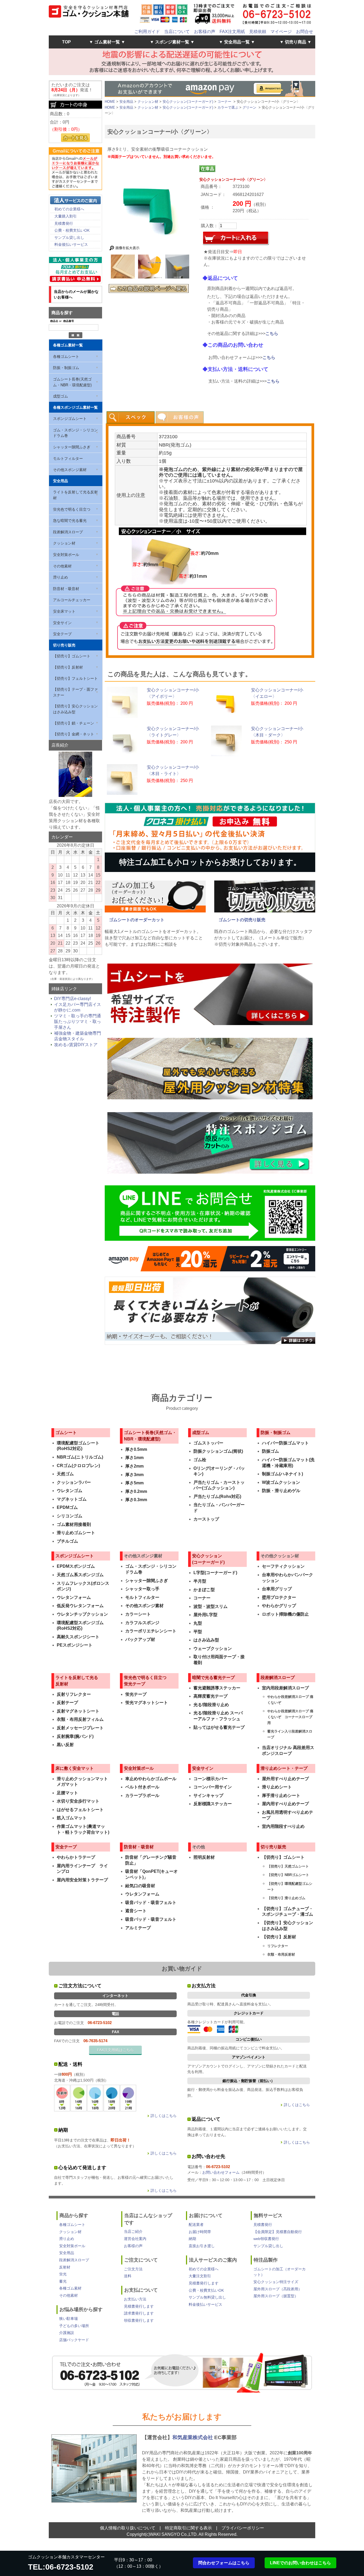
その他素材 (62, 566)
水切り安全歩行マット (78, 1801)
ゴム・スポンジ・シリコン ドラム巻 (75, 433)
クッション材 (64, 543)
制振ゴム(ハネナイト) (282, 1474)
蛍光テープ (136, 1694)
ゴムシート (66, 1433)
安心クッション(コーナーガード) (188, 102)
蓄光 (63, 2281)
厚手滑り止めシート (281, 1795)
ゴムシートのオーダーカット (137, 920)
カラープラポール (142, 1795)
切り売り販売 (64, 645)
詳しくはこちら (164, 2116)
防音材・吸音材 (66, 588)
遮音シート (136, 1911)
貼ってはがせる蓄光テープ (219, 1727)
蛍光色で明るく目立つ (72, 509)
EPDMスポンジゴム (76, 1566)
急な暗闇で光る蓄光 (70, 520)
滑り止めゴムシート (76, 1533)
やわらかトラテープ (76, 1857)
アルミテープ (138, 1928)
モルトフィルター (68, 458)
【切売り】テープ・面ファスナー (75, 692)
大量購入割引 (66, 216)
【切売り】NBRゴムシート (288, 1875)
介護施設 (67, 2333)
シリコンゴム (70, 1516)
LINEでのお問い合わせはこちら (300, 2563)
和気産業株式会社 (193, 2437)
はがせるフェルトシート (80, 1810)
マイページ (281, 32)
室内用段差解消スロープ (285, 1688)
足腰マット (67, 1793)
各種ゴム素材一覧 (68, 345)
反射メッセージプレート (80, 1728)
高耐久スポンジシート (78, 1637)
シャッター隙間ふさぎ (72, 447)
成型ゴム (60, 396)
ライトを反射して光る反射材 (75, 495)
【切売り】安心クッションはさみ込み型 (75, 709)
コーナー (224, 102)
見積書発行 (64, 223)
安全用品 (60, 481)
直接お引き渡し (202, 2246)
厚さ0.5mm (136, 1449)
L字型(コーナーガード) (215, 1573)
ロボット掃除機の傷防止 (285, 1614)
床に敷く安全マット (75, 1768)
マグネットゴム (72, 1499)
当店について (177, 32)
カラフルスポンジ (142, 1623)
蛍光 (63, 2274)
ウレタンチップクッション (82, 1614)
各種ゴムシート (66, 356)
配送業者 (196, 2225)
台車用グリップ (277, 1589)
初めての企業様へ (69, 209)
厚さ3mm (134, 1475)
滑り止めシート (277, 1787)
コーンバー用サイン (213, 1787)
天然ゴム (65, 1474)
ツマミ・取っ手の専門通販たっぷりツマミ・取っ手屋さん (78, 1022)
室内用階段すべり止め (283, 1826)
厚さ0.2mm (136, 1491)
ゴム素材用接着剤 (74, 1524)
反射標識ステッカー (213, 1804)
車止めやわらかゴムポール (151, 1779)
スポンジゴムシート (70, 418)
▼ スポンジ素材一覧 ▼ (172, 42)
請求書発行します (139, 2313)
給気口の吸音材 (140, 1886)
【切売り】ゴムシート (72, 656)
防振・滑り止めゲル (281, 1491)
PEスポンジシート (75, 1645)
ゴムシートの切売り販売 (242, 920)
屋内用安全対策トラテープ (82, 1880)
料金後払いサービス (71, 244)
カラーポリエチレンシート (151, 1631)
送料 (128, 2276)
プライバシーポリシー (243, 2528)
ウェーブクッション (213, 1649)
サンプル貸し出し (69, 237)
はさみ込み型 (206, 1640)
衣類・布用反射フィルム (80, 1719)
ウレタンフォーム (74, 1597)
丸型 (198, 1623)
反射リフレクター (74, 1694)
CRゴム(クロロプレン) (78, 1466)
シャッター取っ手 (142, 1589)
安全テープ (62, 634)
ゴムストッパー (208, 1443)
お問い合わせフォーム (221, 2172)
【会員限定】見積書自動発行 (278, 2232)
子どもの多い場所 (74, 2326)
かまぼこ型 (204, 1590)
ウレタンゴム (70, 1491)
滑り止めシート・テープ (284, 1768)
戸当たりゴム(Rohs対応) (217, 1496)
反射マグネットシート (78, 1711)
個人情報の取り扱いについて (128, 2528)
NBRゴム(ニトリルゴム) (80, 1457)
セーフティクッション (283, 1566)
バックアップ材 (140, 1639)
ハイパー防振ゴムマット (285, 1443)
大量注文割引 (200, 2276)
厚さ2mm (134, 1466)
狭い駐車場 (68, 2319)
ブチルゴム (67, 1541)
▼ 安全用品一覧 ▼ (237, 42)
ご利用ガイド (147, 32)
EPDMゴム (67, 1507)
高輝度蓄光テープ (211, 1696)
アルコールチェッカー (72, 600)
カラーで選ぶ (228, 107)
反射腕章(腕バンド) (75, 1736)
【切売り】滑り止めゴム (286, 1898)
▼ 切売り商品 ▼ (296, 42)
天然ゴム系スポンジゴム (80, 1575)
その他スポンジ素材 (70, 469)
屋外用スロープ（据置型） (276, 2296)
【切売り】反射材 (68, 667)
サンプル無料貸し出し (207, 2297)
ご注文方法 (133, 2269)
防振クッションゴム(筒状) (218, 1451)
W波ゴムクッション (281, 1482)
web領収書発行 (266, 2239)
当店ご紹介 (133, 2231)
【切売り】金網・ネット (74, 734)
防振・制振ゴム (66, 367)
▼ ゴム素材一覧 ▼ (107, 42)
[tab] (131, 417)
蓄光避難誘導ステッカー (217, 1688)
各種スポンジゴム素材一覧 (75, 407)
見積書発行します (139, 2306)
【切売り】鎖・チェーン (74, 723)
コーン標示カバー (211, 1779)
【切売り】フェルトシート (75, 678)
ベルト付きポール (142, 1787)
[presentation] (131, 417)
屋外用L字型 (205, 1615)
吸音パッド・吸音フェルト (151, 1903)
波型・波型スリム (211, 1606)
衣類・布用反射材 (281, 1954)
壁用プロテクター (279, 1597)
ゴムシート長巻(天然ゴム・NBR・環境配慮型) (72, 382)
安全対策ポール (66, 554)
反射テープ (67, 1703)
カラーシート (138, 1614)
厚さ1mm (134, 1458)
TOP (66, 42)
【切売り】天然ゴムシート (288, 1866)
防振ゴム (270, 1451)
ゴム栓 (200, 1460)
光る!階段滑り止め (211, 1705)
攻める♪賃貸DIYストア (76, 1045)
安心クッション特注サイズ (276, 2282)
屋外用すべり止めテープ (285, 1779)
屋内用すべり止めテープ (285, 1804)
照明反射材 (204, 1857)
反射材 (65, 2267)
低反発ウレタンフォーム (80, 1606)
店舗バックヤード (74, 2340)
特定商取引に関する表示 (188, 2528)
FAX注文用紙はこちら (115, 2050)
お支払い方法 (135, 2299)
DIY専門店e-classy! (72, 999)
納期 (192, 2239)
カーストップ (206, 1519)
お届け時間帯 (200, 2232)
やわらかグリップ (279, 1606)
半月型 (200, 1581)
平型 (198, 1632)
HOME (110, 102)
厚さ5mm (134, 1483)
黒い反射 (65, 1745)
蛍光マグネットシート (147, 1703)
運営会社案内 (135, 2239)
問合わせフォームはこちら (224, 2563)
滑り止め (60, 577)
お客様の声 (205, 32)
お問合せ (305, 32)
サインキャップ (208, 1795)
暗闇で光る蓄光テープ (213, 1678)
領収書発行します (139, 2320)
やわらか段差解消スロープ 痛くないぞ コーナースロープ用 (290, 1717)
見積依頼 (258, 32)
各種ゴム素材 (70, 2288)
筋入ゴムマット (72, 1818)
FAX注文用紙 (232, 32)
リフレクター (278, 1946)
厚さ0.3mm (136, 1500)
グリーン (249, 107)
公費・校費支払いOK (72, 230)
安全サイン (62, 623)
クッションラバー (74, 1482)
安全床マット (64, 611)
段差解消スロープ (68, 532)
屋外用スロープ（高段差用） (278, 2289)
